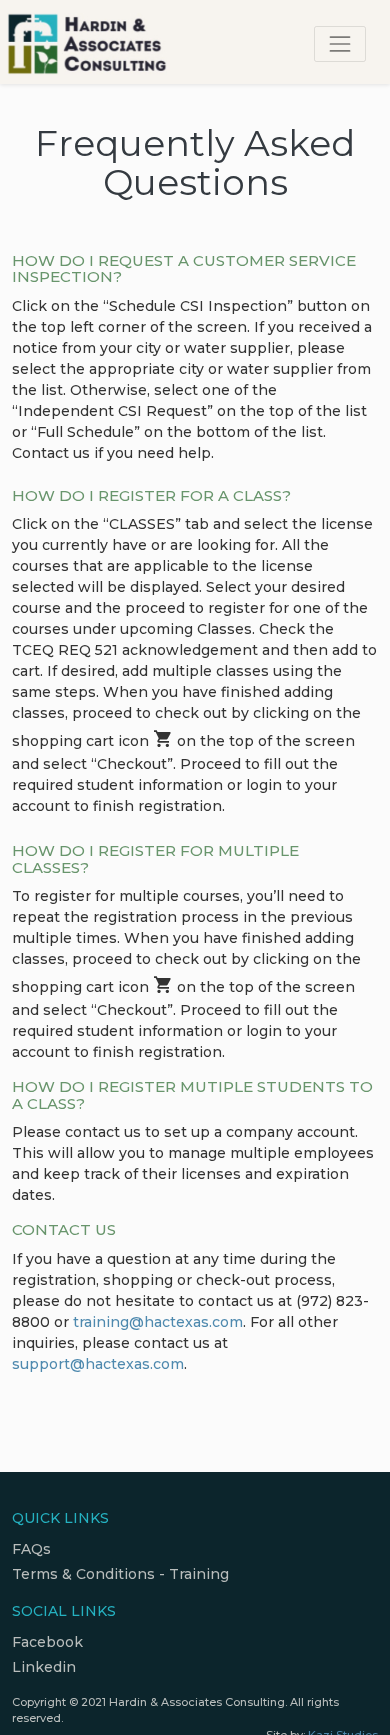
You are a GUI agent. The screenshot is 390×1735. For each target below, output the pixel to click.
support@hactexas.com (98, 1364)
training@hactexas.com (158, 1322)
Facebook (47, 1642)
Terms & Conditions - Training (120, 1574)
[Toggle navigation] (340, 44)
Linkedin (44, 1667)
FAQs (31, 1549)
